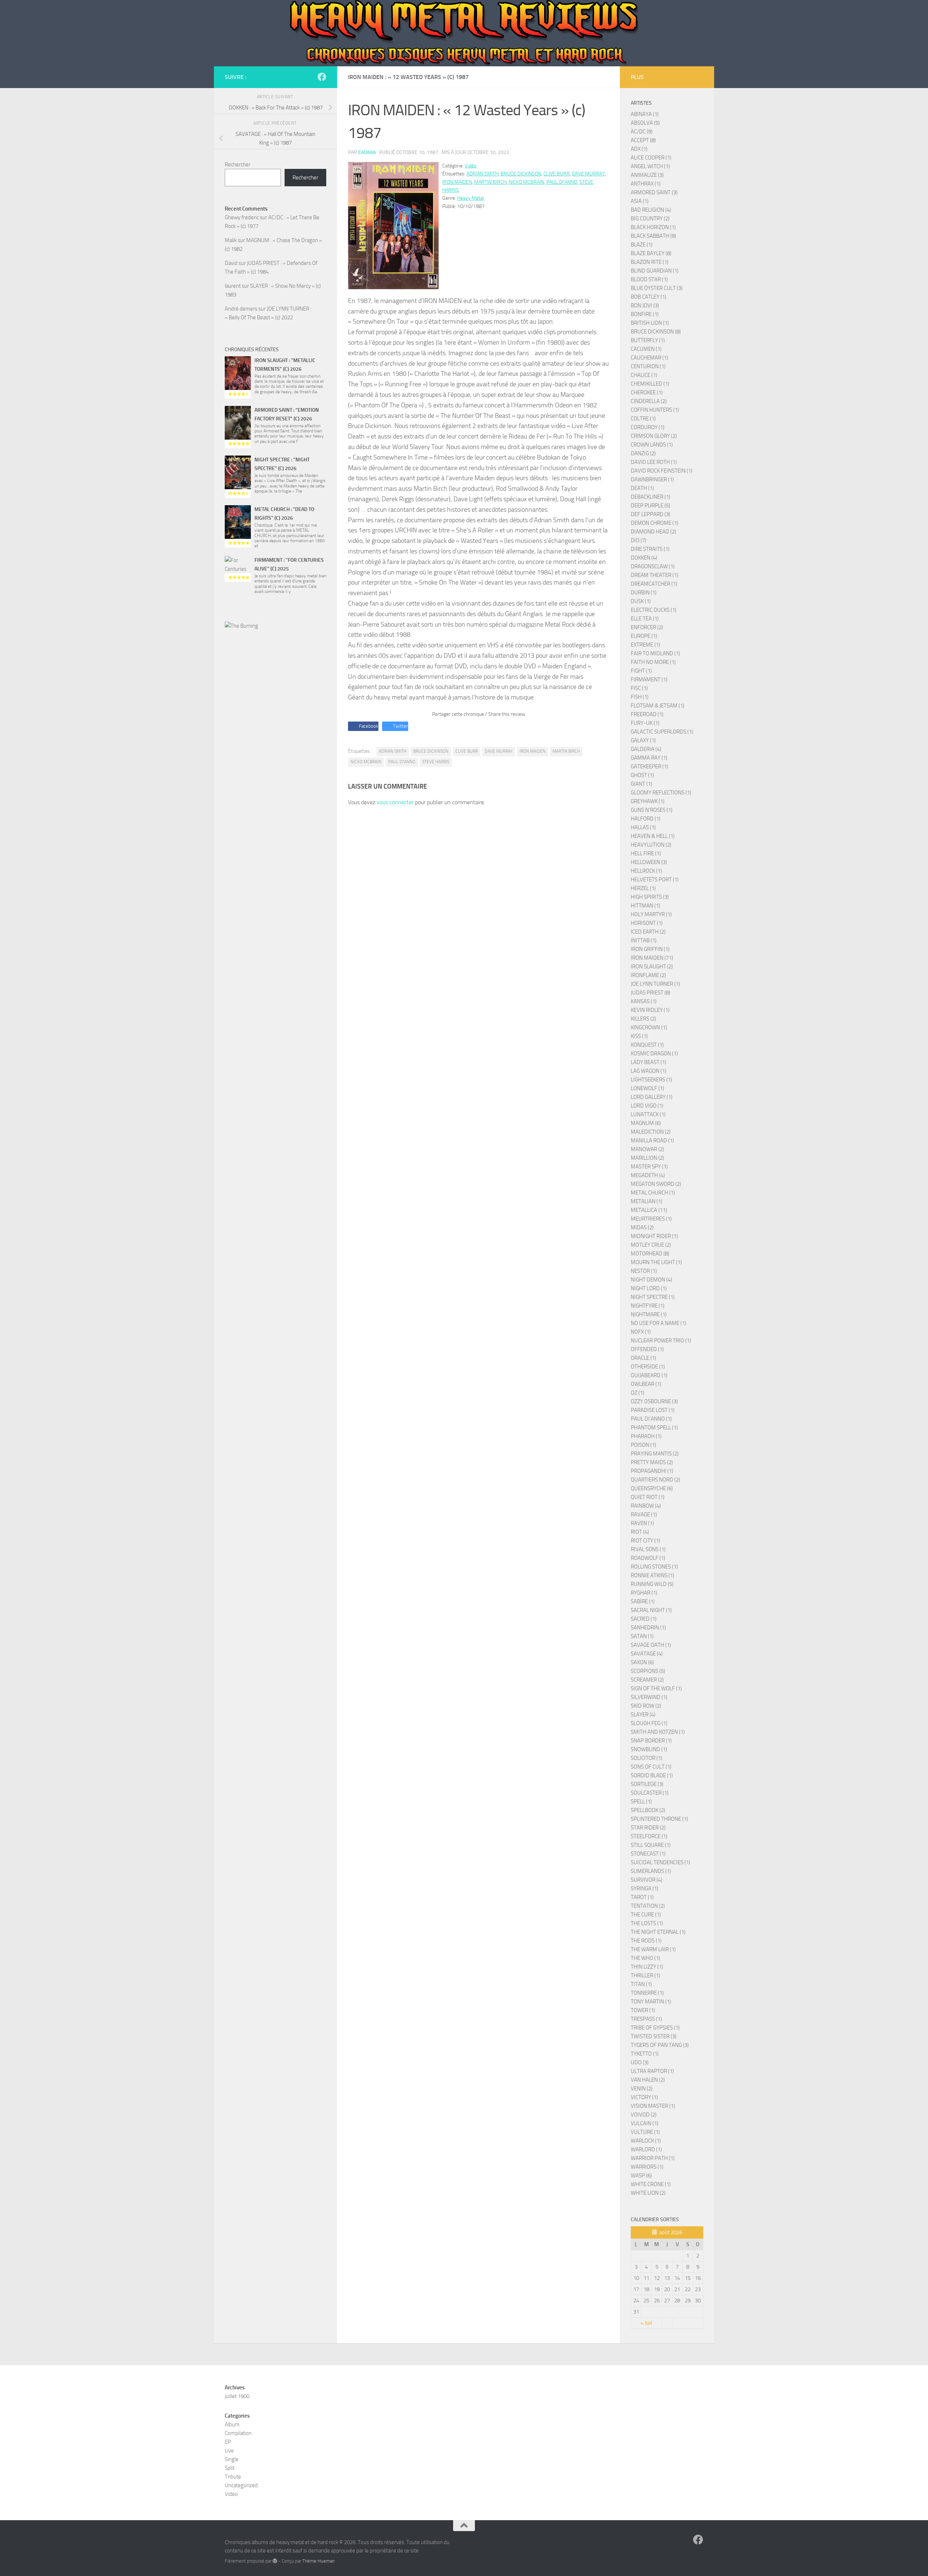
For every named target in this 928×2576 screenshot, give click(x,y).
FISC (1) (639, 688)
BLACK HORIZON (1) (653, 227)
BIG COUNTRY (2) (650, 219)
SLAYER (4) (643, 1715)
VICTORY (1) (644, 2097)
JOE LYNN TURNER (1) (655, 984)
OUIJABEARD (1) (649, 1375)
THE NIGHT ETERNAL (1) (658, 1932)
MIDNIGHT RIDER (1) (654, 1236)
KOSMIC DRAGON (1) (654, 1054)
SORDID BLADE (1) (652, 1775)
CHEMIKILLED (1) (650, 384)
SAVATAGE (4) (647, 1654)
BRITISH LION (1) (650, 323)
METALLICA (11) (649, 1210)
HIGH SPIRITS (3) (650, 897)
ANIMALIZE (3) (647, 175)
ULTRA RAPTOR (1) (652, 2071)
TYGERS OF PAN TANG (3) (660, 2045)
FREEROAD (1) (647, 714)
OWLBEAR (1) (646, 1384)
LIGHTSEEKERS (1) (651, 1080)
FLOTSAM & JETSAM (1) (658, 706)
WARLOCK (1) (646, 2141)
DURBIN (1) (644, 593)
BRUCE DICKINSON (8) (656, 332)
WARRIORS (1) (647, 2167)
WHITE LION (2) (648, 2193)
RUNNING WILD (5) (652, 1584)
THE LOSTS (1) (647, 1923)
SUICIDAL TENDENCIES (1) (660, 1862)
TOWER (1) (643, 2010)
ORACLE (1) (643, 1358)
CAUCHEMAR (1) (649, 358)
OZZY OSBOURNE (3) (654, 1401)
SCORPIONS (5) (648, 1671)
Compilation (238, 2433)
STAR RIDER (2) (648, 1828)
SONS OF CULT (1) (651, 1767)
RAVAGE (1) (644, 1515)
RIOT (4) (640, 1532)
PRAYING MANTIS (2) (655, 1454)
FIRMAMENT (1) (649, 680)
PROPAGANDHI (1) (652, 1471)
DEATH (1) (642, 488)
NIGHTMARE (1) (649, 1314)
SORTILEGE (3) (647, 1784)
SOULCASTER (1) (650, 1793)
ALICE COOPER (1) (651, 158)
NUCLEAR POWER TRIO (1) (661, 1341)
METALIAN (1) (647, 1201)
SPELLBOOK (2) (648, 1810)
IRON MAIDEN (457, 182)
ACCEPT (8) (643, 140)
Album (232, 2425)
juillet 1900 (237, 2396)
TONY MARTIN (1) (651, 2002)
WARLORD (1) (646, 2149)
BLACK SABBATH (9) (653, 236)
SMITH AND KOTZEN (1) (658, 1732)
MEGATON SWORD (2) (656, 1184)
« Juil (646, 2323)
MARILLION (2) (647, 1158)
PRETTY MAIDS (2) (652, 1462)
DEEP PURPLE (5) (651, 506)
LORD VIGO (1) (647, 1106)
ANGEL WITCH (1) (650, 166)
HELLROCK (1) (646, 871)
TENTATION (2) (648, 1906)
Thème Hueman (318, 2561)
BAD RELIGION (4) (651, 210)
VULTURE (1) (645, 2132)
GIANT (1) (641, 784)
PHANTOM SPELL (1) (654, 1428)
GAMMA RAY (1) (649, 758)
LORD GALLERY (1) (652, 1097)
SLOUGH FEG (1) (649, 1723)
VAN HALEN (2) (648, 2080)
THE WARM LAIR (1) (653, 1949)
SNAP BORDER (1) (651, 1741)
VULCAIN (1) (645, 2123)
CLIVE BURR (557, 174)
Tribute (233, 2477)
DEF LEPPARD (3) (651, 514)
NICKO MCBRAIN (526, 182)
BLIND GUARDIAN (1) (655, 271)
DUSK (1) (641, 601)
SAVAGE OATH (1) (651, 1645)
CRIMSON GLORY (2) (654, 436)
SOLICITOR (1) (647, 1758)
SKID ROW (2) (646, 1706)
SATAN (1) (642, 1636)
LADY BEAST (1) (649, 1062)
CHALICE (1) (644, 375)
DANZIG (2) (643, 453)
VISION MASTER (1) (653, 2106)
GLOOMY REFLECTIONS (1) (661, 793)
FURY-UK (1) (645, 723)
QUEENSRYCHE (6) (652, 1488)
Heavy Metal (471, 198)
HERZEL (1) (643, 888)
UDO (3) (640, 2062)
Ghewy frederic (242, 217)
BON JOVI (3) (645, 306)
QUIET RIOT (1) (648, 1497)
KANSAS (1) (644, 1001)
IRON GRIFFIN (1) (650, 949)
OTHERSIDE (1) (648, 1367)
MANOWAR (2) (647, 1149)
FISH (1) (640, 697)
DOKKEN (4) (644, 558)
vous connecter (395, 802)
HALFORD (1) (646, 819)
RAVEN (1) (642, 1523)
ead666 (367, 152)
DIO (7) (639, 540)
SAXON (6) (642, 1662)
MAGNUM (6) (646, 1123)
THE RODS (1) (646, 1941)
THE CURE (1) (646, 1915)
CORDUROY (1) (648, 427)
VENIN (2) (642, 2089)
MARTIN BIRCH (490, 182)
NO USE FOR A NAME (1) (658, 1323)
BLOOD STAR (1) (649, 279)
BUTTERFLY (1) (648, 340)
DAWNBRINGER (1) (652, 479)
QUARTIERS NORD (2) (655, 1480)
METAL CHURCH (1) (653, 1193)
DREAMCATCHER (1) (654, 584)
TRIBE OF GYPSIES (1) (655, 2028)
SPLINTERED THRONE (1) (659, 1819)
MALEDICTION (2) (651, 1132)
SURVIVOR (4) (647, 1880)
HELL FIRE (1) (646, 853)
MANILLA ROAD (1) (652, 1140)
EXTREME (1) (645, 645)
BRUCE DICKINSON (521, 174)
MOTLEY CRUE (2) (651, 1245)
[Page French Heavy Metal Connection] (322, 77)
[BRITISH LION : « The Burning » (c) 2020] (275, 672)
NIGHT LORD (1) (649, 1288)
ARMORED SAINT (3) (654, 192)
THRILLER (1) (645, 1975)
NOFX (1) (641, 1332)
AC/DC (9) (642, 132)
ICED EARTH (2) (648, 932)
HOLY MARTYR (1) (651, 914)
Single (232, 2459)
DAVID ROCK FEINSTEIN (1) (662, 471)
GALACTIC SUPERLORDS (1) (662, 732)
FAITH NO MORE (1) (653, 662)
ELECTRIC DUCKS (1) (654, 610)
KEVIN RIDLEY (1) (650, 1010)
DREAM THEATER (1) (654, 575)
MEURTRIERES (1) (651, 1219)
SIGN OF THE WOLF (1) (656, 1688)
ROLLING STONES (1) (654, 1567)
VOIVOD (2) (644, 2115)
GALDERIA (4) (646, 749)
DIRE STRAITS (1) (650, 549)
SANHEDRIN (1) (648, 1628)
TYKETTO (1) (645, 2054)
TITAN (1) (641, 1984)
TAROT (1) (642, 1897)
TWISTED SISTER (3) (654, 2036)
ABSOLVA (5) (645, 123)
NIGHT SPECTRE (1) (653, 1297)
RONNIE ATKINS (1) (652, 1575)
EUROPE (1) (644, 636)
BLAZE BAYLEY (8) (651, 253)
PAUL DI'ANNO (562, 182)
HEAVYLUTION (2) (651, 845)
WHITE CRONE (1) (651, 2184)
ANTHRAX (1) (646, 184)
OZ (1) (637, 1393)
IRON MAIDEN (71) (652, 958)
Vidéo (471, 166)
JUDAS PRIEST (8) (651, 993)
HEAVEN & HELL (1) (653, 836)
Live (229, 2451)
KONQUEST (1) (647, 1045)
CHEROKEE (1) (647, 392)
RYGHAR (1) (644, 1593)
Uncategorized (241, 2485)
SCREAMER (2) (647, 1680)
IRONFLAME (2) (648, 975)
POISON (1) (643, 1445)
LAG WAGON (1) (649, 1071)
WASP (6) (641, 2176)
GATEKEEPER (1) (649, 766)
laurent (233, 286)
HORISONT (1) (647, 923)
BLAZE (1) (642, 245)
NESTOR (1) (644, 1271)
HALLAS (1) (643, 827)
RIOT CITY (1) (645, 1541)
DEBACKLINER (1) (651, 497)
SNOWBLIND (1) (649, 1749)
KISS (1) (639, 1036)
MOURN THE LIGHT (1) (656, 1262)
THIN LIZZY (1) (647, 1967)
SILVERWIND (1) (649, 1697)
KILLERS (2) (643, 1019)
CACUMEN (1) (646, 349)
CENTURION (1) (648, 366)
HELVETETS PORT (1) (655, 880)
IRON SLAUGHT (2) (652, 967)
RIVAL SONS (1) (648, 1549)
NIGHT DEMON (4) (651, 1280)
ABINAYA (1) (645, 114)
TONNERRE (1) (647, 1993)
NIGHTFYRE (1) (648, 1306)
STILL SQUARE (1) (651, 1845)
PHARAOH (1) (646, 1436)
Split (230, 2468)
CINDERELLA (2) (649, 401)
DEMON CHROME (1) (654, 523)
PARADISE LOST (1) (653, 1410)
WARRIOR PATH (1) (653, 2158)
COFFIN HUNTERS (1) (655, 410)
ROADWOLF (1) (648, 1558)
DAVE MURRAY (588, 174)
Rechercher (238, 165)
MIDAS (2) (642, 1227)
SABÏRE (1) (643, 1601)
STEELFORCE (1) (649, 1836)
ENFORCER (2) (647, 627)
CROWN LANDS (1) (652, 445)
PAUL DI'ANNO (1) (651, 1419)
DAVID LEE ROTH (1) (654, 462)
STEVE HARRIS (436, 762)
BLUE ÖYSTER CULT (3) (657, 288)
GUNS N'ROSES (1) (652, 810)
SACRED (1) (644, 1619)
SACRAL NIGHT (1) (651, 1610)
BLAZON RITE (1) (650, 262)
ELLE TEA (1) (645, 619)
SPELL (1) (641, 1802)
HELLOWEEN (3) (649, 862)
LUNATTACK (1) (648, 1114)
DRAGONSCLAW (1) (653, 566)
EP (228, 2442)
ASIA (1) (640, 201)
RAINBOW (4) (646, 1506)
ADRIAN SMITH (482, 174)
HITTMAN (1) (645, 906)
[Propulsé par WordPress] (275, 2561)
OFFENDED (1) (647, 1349)
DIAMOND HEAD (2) (653, 532)
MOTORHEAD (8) (650, 1254)
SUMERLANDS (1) (651, 1871)
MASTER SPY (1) (649, 1167)
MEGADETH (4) (648, 1175)
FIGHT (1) (641, 671)
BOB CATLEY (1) (649, 297)
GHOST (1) (642, 775)
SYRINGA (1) (645, 1889)
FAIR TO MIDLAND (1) (655, 653)
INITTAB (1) (644, 940)
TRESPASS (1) (646, 2019)
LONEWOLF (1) (647, 1088)
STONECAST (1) (648, 1854)
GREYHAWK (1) (648, 801)
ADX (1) (639, 149)
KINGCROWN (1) (649, 1027)
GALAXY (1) (643, 740)
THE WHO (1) (645, 1958)
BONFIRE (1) (645, 314)
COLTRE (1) (643, 419)
